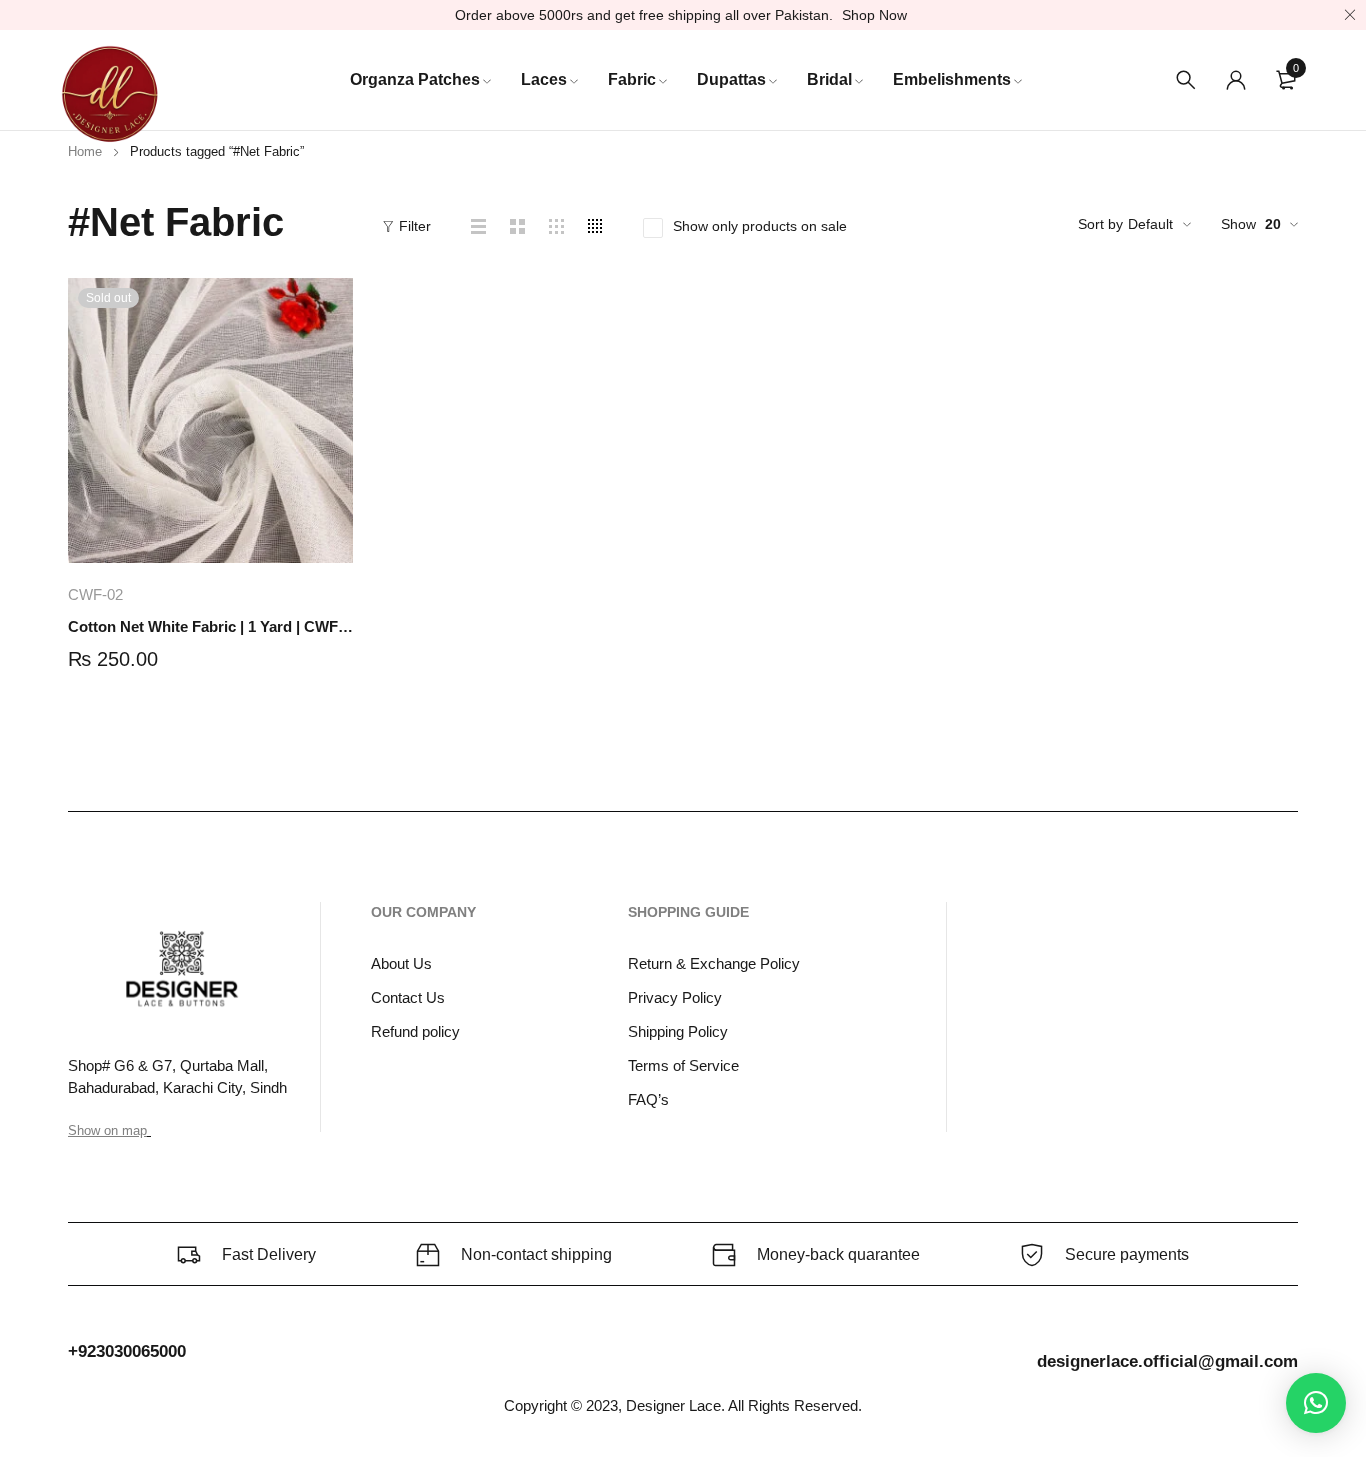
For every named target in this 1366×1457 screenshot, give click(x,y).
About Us (401, 963)
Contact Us (408, 997)
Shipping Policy (678, 1031)
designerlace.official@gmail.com (1167, 1361)
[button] (1316, 1403)
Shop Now (874, 15)
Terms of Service (683, 1065)
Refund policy (415, 1031)
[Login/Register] (1236, 80)
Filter (415, 226)
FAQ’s (648, 1099)
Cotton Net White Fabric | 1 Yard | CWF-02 (210, 626)
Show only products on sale (760, 226)
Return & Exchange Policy (714, 963)
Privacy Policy (675, 997)
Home (85, 151)
